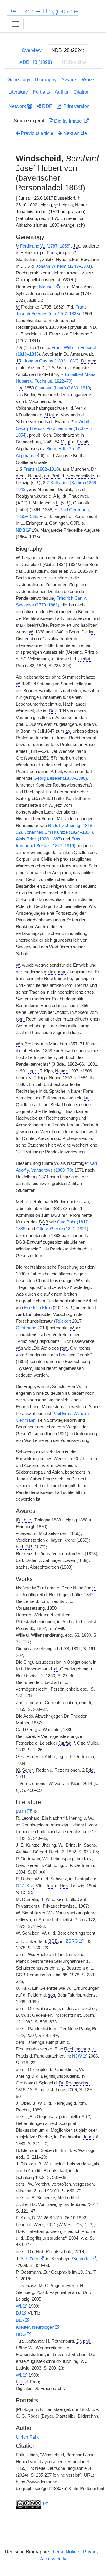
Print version (75, 106)
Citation (81, 92)
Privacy (91, 2552)
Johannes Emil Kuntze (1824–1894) (59, 832)
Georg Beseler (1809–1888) (60, 778)
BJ (19, 2313)
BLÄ (20, 2320)
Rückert (63, 1321)
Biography (46, 80)
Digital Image (68, 121)
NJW (77, 2056)
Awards (69, 80)
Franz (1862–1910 (41, 469)
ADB (22, 1811)
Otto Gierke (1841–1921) (62, 1229)
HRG (21, 2334)
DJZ (20, 1886)
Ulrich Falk (27, 2437)
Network (18, 106)
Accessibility (53, 2559)
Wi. (19, 2306)
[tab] (68, 50)
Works (88, 80)
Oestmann (26, 1328)
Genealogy (19, 80)
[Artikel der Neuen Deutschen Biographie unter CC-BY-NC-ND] (32, 2504)
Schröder (29, 2259)
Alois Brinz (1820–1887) (39, 839)
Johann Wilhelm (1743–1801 (63, 266)
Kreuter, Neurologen (35, 2327)
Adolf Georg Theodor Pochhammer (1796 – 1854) (54, 428)
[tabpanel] (53, 1294)
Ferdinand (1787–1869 (45, 246)
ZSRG (72, 1941)
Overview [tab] (32, 50)
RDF (47, 106)
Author (62, 92)
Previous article (37, 133)
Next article (74, 133)
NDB (21, 530)
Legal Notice (66, 2552)
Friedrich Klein (38, 1308)
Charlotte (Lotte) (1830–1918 (62, 388)
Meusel (46, 287)
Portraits (41, 92)
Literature (18, 92)
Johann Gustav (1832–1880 (50, 361)
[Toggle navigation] (15, 24)
